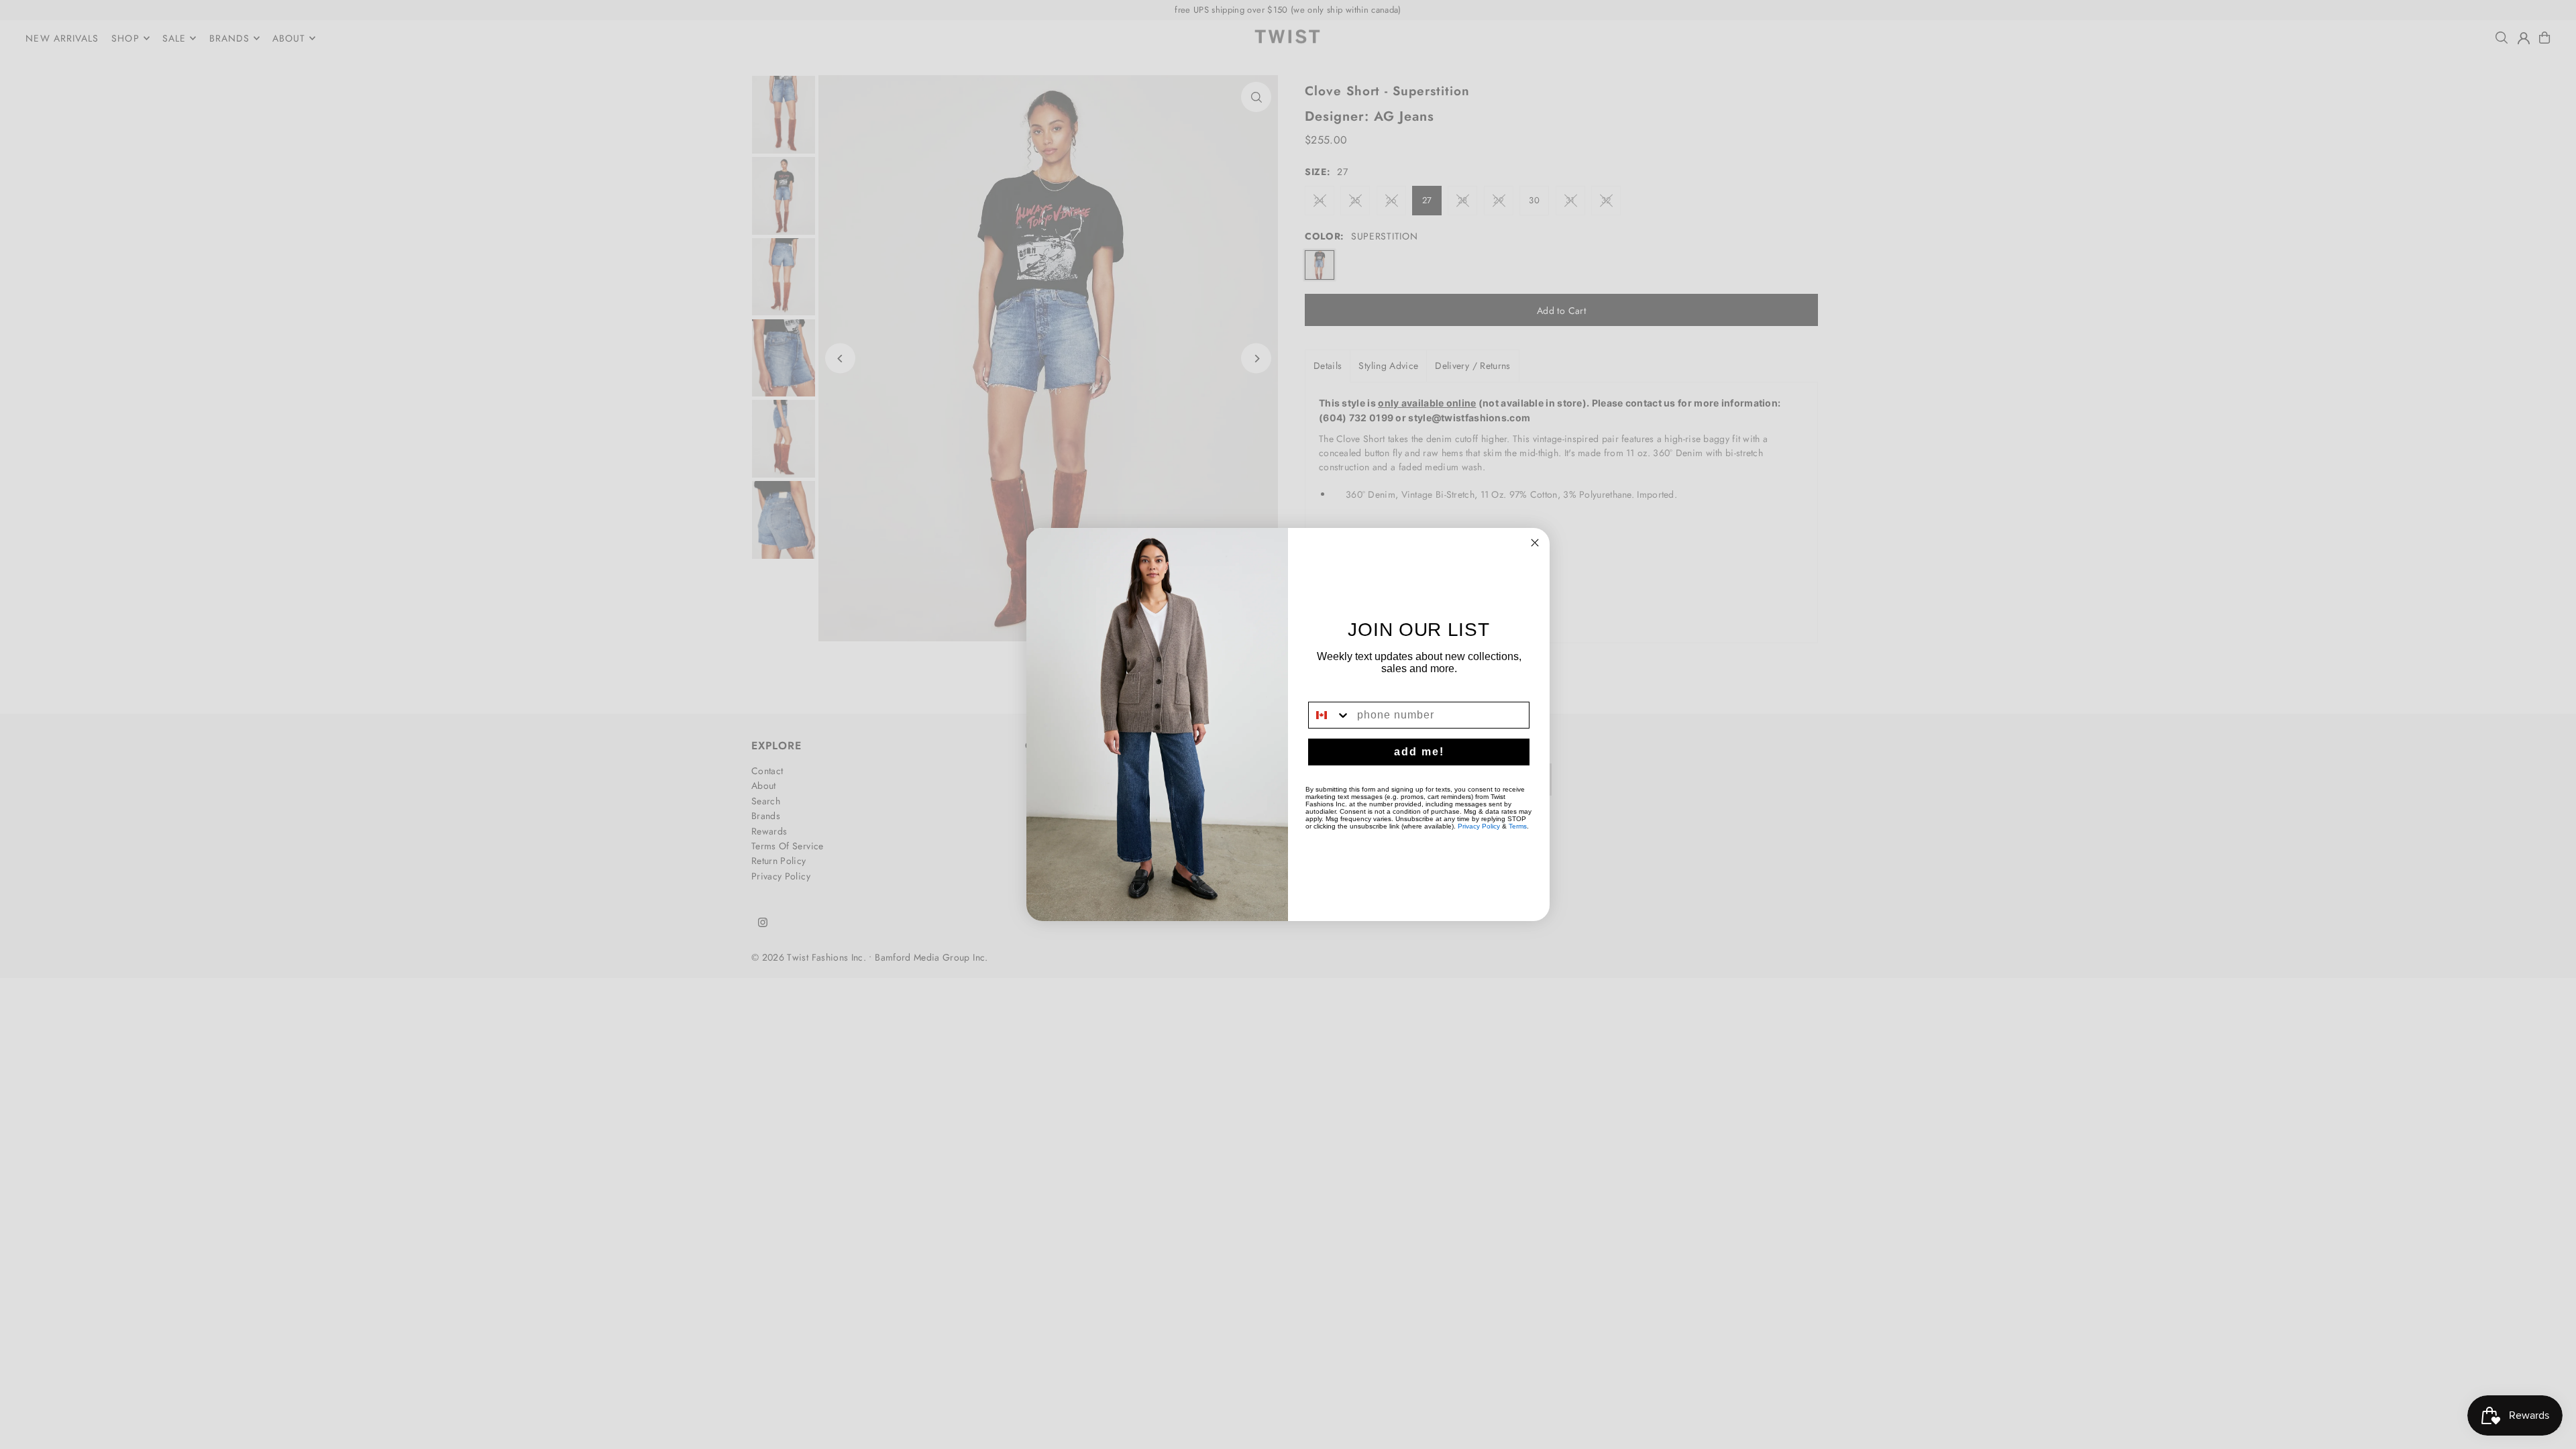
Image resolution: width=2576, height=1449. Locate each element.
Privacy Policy (1479, 826)
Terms (1518, 826)
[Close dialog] (1535, 543)
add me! (1419, 752)
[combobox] (1330, 715)
